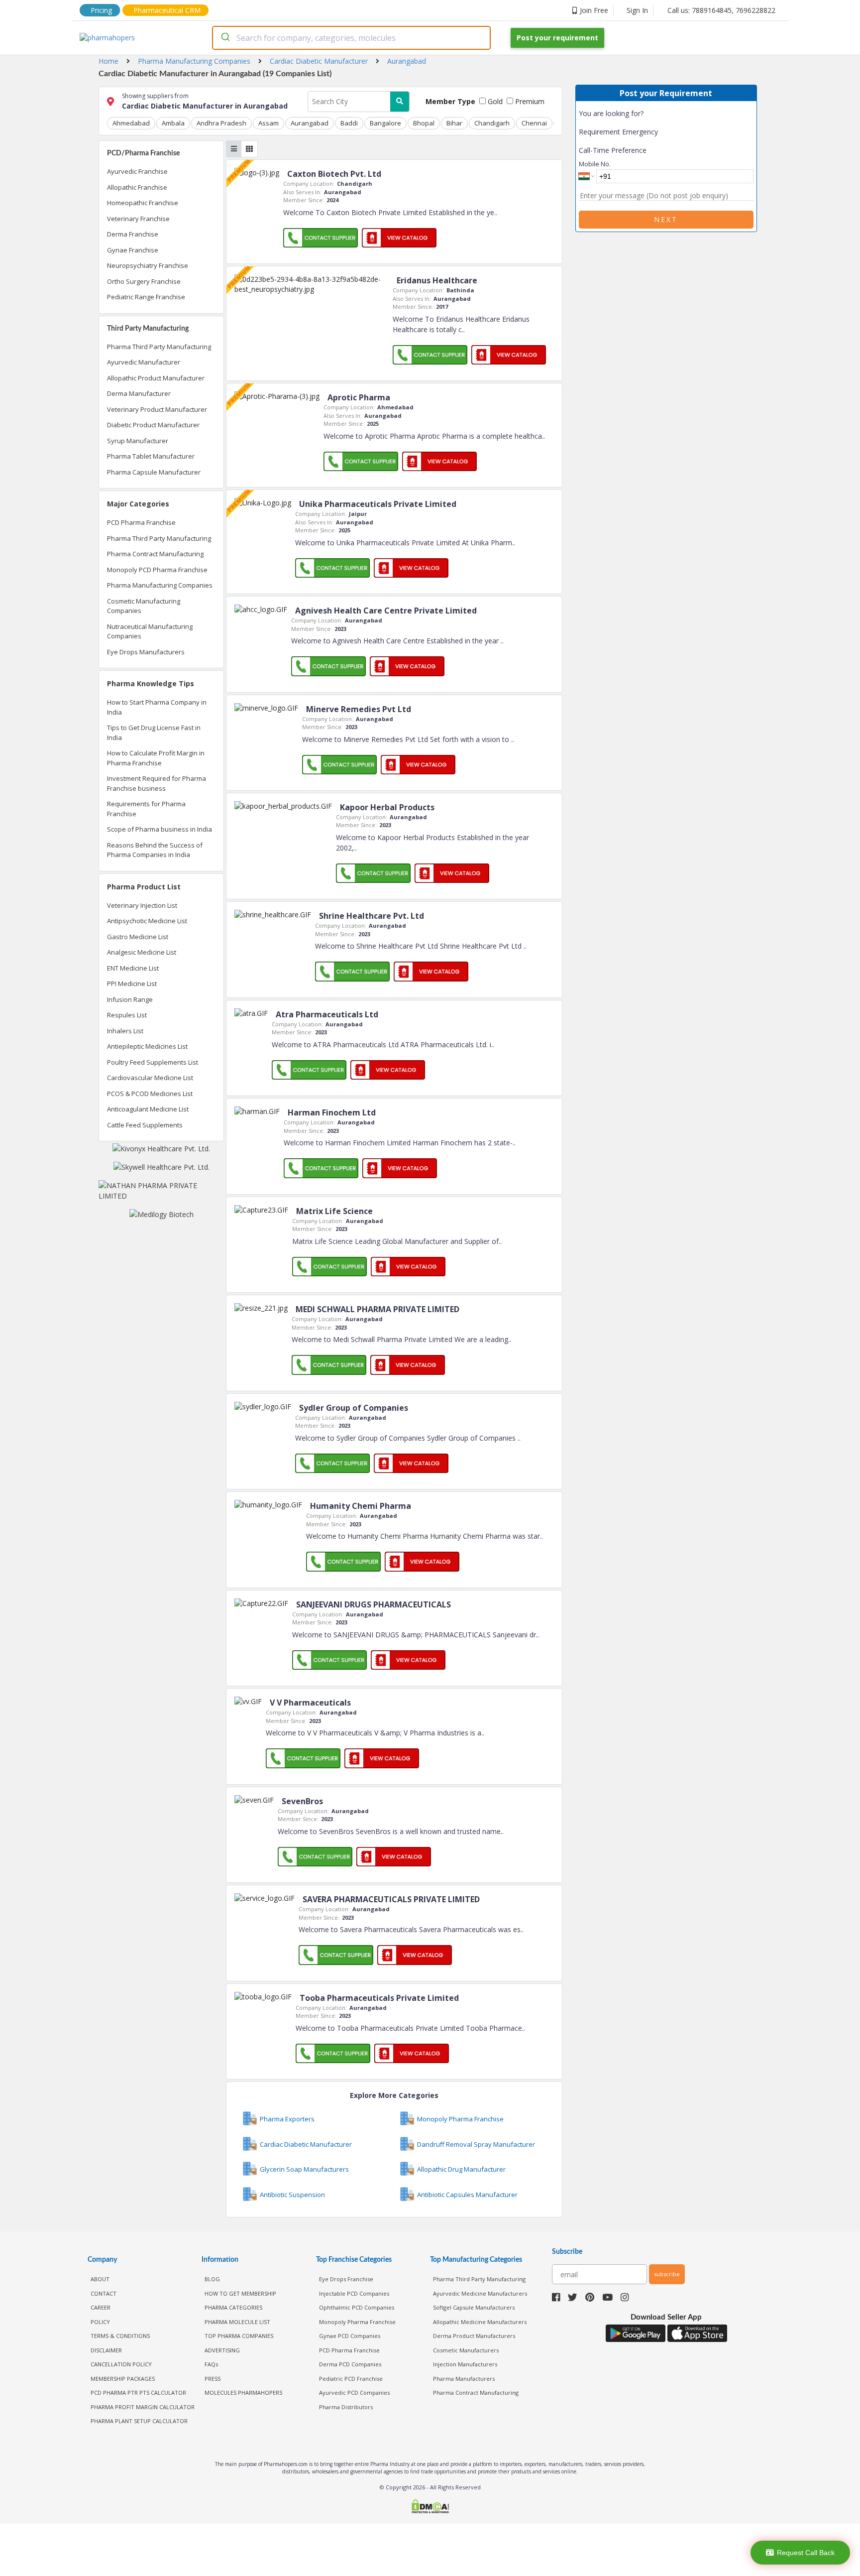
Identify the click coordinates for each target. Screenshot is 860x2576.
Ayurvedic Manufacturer (144, 362)
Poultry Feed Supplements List (153, 1062)
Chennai (534, 123)
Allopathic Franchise (137, 187)
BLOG (212, 2279)
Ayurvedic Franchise (137, 171)
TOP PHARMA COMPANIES (239, 2336)
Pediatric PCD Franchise (351, 2379)
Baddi (349, 123)
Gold (494, 101)
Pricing (101, 10)
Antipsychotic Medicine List (147, 921)
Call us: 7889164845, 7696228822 (721, 10)
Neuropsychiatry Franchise (148, 265)
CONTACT (104, 2293)
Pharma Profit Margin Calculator (143, 2407)
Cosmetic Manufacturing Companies (144, 606)
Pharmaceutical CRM (167, 10)
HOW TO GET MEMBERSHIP (240, 2293)
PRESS (213, 2379)
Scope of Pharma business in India (160, 829)
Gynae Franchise (133, 250)
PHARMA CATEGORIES (233, 2307)
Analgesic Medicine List (142, 952)
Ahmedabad (131, 123)
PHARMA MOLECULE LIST (237, 2322)
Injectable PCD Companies (354, 2293)
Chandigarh (492, 123)
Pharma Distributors (346, 2407)
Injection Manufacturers (465, 2364)
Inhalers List (125, 1031)
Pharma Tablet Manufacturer (151, 456)
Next (666, 219)
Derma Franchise (133, 234)
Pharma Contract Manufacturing (155, 554)
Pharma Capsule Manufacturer (154, 472)
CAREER (101, 2307)
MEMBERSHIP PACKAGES (123, 2379)
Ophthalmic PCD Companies (357, 2307)
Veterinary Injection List (142, 905)
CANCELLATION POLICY (121, 2364)
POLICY (100, 2322)
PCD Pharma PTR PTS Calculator (138, 2392)
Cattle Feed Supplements (145, 1125)
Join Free (594, 10)
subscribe (667, 2274)
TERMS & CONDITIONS (120, 2336)
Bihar (454, 123)
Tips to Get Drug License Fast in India (154, 733)
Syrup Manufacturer (138, 441)
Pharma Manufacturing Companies (160, 585)
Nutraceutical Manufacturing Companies (150, 631)
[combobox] (351, 38)
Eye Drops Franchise (346, 2279)
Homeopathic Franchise (143, 203)
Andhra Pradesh (221, 123)
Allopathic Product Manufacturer (156, 378)
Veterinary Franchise (138, 219)
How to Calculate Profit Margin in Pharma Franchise (156, 758)
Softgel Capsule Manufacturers (474, 2307)
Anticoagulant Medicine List (148, 1109)
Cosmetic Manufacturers (466, 2350)
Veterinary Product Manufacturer (157, 409)
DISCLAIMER (106, 2350)
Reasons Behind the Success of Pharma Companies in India (155, 850)
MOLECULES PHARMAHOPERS (243, 2392)
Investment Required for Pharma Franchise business (157, 783)
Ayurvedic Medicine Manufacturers (480, 2293)
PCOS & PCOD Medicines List (150, 1094)
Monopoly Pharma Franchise (357, 2322)
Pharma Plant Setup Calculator (139, 2421)
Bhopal (424, 123)
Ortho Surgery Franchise (144, 281)
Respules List (127, 1015)
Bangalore (385, 123)
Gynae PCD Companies (350, 2336)
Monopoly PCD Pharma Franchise (157, 570)
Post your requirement (557, 38)
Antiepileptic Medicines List (147, 1046)
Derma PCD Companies (350, 2364)
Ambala (173, 123)
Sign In (637, 10)
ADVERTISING (222, 2350)
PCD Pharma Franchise (141, 522)
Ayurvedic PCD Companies (354, 2392)
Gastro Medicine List (138, 937)
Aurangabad (310, 123)
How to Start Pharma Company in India (157, 707)
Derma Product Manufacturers (474, 2336)
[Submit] (225, 38)
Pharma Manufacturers (464, 2379)
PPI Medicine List (132, 983)
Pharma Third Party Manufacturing (159, 347)
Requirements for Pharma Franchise (146, 809)
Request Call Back (806, 2553)
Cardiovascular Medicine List (150, 1078)
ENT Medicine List (133, 968)
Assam (269, 123)
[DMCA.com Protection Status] (430, 2508)
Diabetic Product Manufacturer (153, 425)
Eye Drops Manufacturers (146, 652)
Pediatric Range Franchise (146, 297)
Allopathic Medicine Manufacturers (480, 2322)
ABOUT (100, 2279)
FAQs (211, 2364)
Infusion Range (130, 999)
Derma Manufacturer (139, 393)
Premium (529, 101)
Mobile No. (595, 164)
